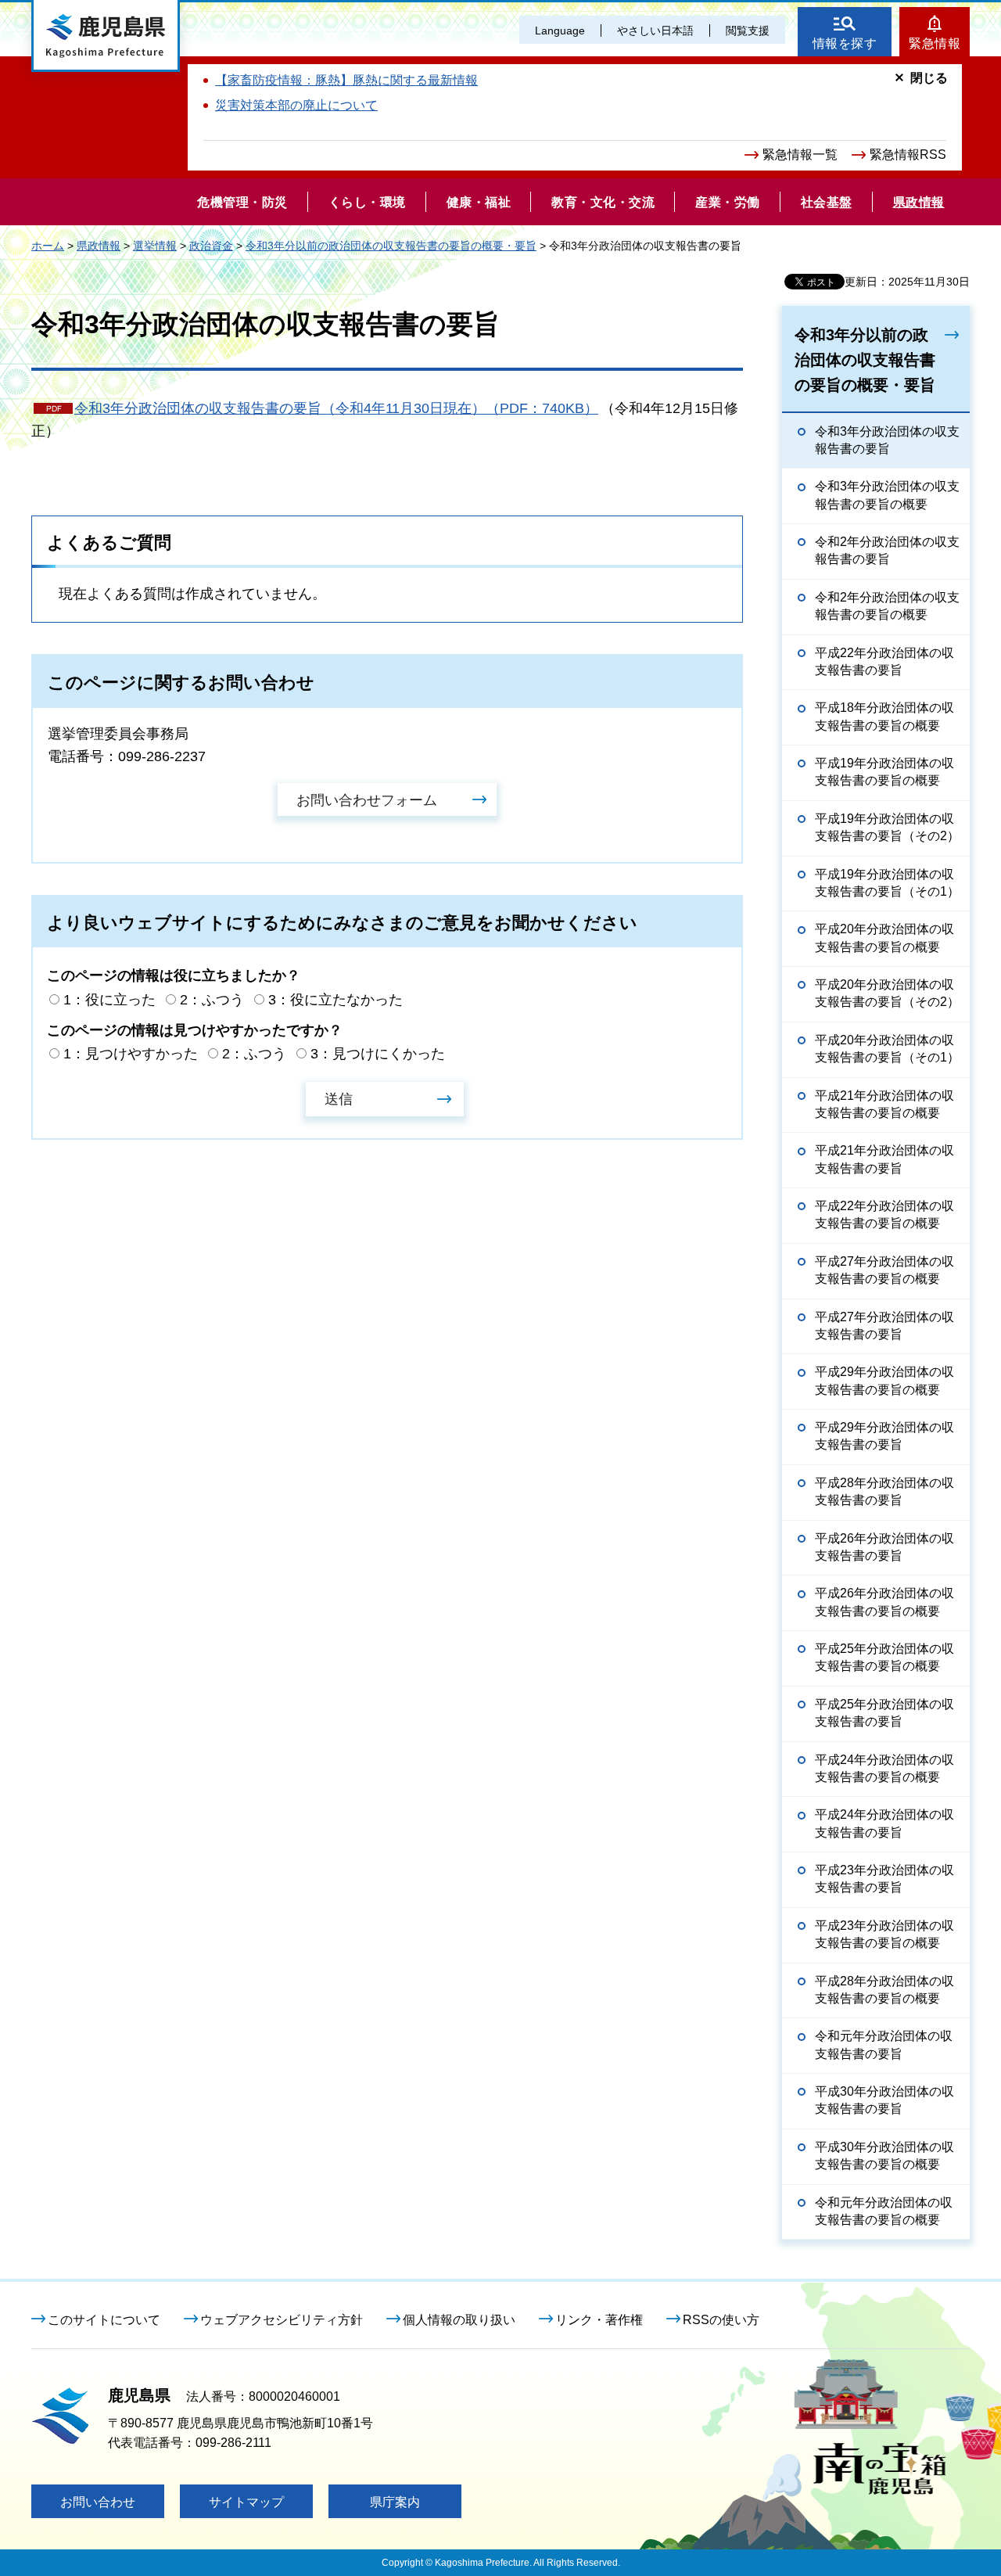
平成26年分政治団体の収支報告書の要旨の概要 (884, 1602)
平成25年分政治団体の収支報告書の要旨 (884, 1713)
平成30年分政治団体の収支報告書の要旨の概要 (884, 2156)
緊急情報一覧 (800, 154)
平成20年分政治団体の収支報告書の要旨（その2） (887, 993)
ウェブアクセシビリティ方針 (282, 2320)
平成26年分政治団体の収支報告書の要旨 (884, 1547)
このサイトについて (104, 2320)
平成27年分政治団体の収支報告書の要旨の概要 (884, 1270)
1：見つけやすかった (131, 1054)
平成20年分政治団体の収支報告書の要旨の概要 (884, 938)
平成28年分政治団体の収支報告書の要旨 (884, 1491)
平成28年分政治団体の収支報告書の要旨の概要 (884, 1990)
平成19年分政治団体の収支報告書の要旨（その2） (887, 827)
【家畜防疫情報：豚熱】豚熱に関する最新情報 (346, 80)
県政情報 (99, 246)
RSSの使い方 (721, 2320)
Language (560, 31)
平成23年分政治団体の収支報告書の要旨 (884, 1879)
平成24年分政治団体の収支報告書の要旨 (884, 1823)
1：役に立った (109, 1000)
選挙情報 (155, 246)
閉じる (929, 78)
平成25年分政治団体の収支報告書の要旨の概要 (884, 1657)
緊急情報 (935, 43)
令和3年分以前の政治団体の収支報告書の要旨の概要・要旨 (391, 246)
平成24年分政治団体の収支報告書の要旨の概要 (884, 1768)
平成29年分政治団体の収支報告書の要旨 (884, 1436)
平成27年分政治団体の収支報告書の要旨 (884, 1326)
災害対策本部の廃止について (296, 105)
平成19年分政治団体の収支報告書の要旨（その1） (887, 883)
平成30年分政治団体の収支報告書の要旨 (884, 2100)
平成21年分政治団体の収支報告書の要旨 (884, 1159)
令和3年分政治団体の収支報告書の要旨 (887, 440)
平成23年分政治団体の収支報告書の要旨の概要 (884, 1934)
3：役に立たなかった (335, 1000)
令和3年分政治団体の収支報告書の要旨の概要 (887, 495)
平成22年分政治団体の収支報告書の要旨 (884, 661)
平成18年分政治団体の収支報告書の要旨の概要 (884, 716)
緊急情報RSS (908, 154)
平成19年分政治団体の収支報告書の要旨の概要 (884, 772)
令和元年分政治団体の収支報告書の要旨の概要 (884, 2211)
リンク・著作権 (599, 2320)
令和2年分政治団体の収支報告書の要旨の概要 (887, 606)
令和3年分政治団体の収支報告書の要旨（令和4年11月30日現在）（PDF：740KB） (336, 408)
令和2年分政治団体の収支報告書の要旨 (887, 550)
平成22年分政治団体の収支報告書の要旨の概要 (884, 1214)
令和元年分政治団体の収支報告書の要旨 (884, 2044)
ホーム (48, 246)
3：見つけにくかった (378, 1054)
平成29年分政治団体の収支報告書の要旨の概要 (884, 1380)
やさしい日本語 (655, 31)
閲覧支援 (748, 31)
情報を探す (845, 43)
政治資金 (211, 246)
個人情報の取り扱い (459, 2320)
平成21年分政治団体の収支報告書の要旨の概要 (884, 1104)
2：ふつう (212, 1000)
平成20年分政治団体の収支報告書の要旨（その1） (887, 1049)
